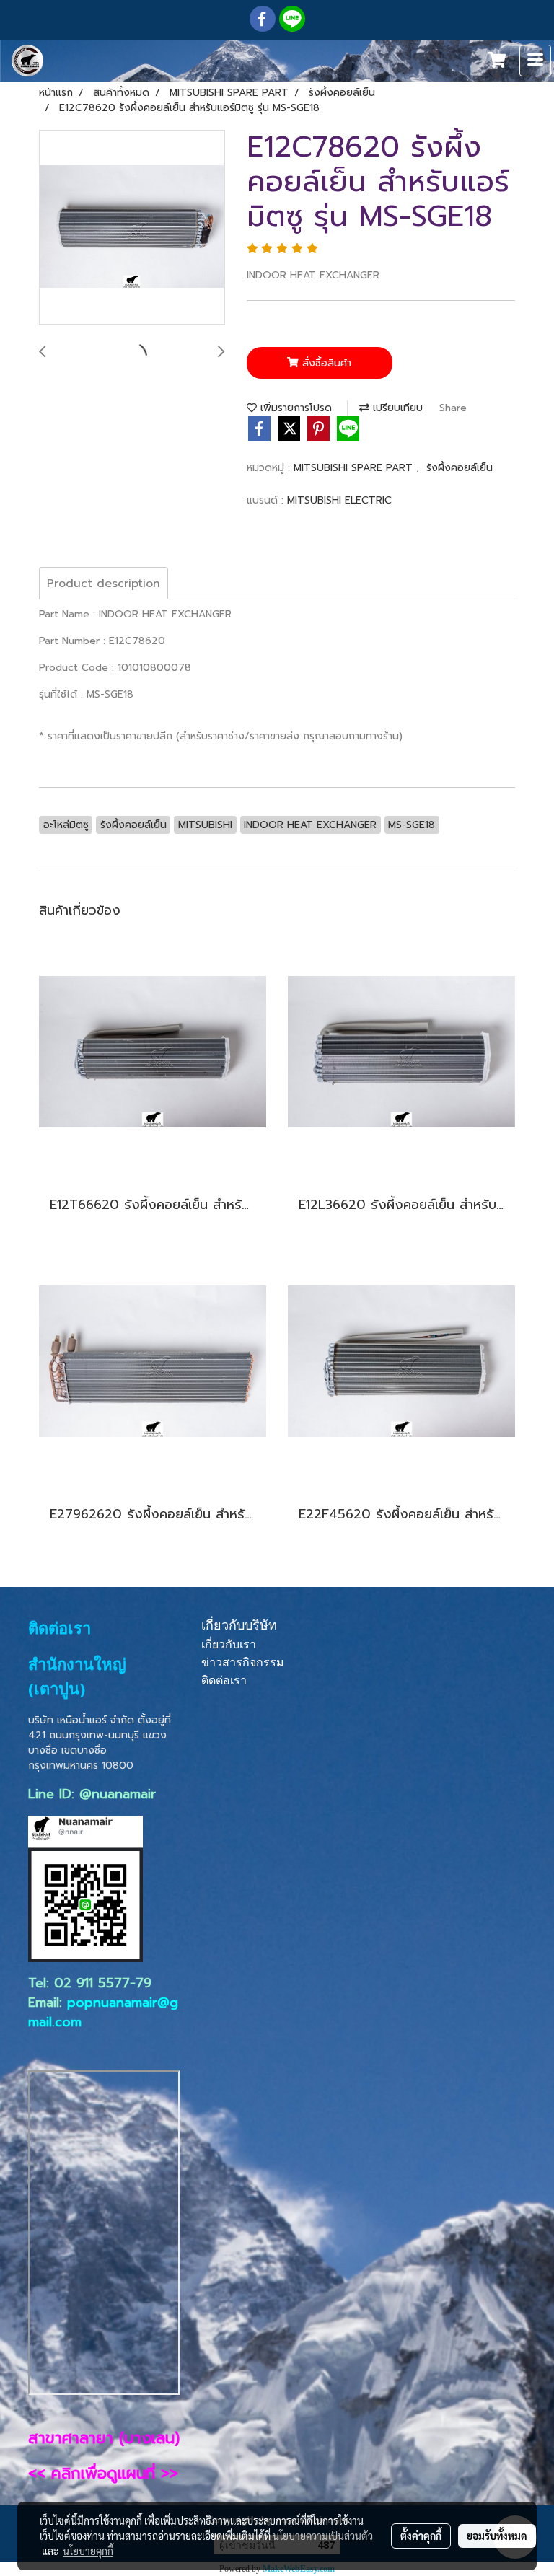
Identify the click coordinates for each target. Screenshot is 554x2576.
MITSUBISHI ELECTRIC (339, 500)
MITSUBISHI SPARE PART (355, 468)
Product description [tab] (104, 584)
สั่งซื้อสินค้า (325, 363)
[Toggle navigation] (535, 61)
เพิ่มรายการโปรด (294, 408)
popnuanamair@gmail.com (103, 2012)
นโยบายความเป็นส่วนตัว (323, 2536)
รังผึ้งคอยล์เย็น (460, 468)
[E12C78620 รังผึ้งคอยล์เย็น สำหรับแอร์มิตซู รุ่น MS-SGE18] (132, 228)
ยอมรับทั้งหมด (497, 2536)
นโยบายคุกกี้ (88, 2551)
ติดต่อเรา (224, 1680)
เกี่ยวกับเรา (229, 1644)
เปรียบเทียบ (396, 408)
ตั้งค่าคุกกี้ (421, 2536)
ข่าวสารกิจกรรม (243, 1662)
